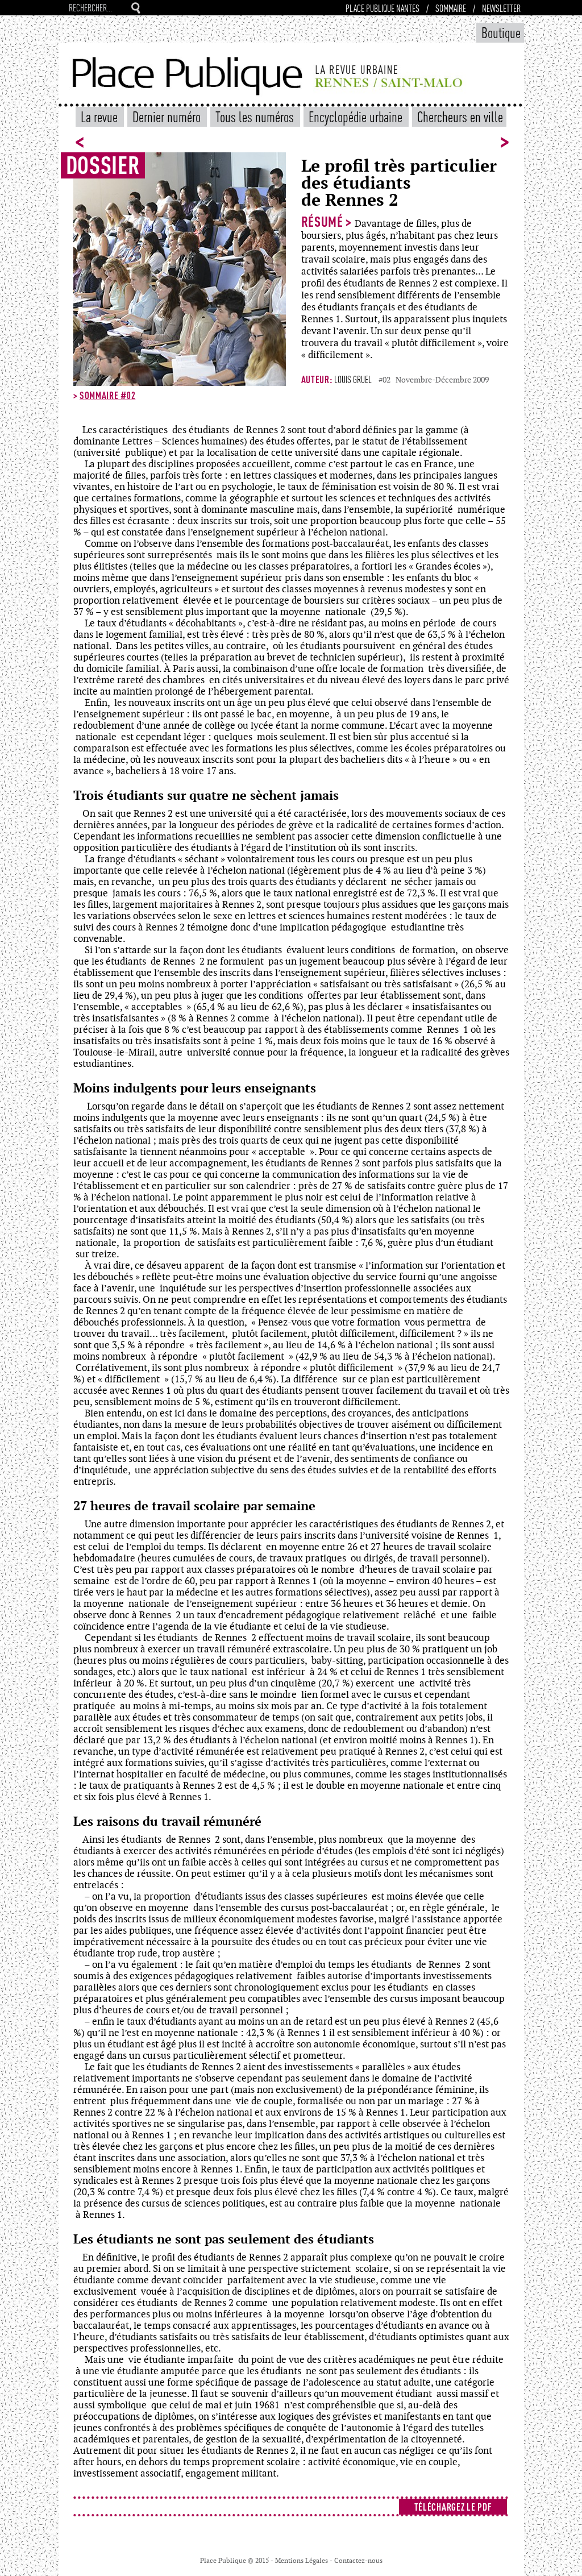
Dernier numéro (168, 116)
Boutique (501, 32)
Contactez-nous (358, 2561)
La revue (101, 116)
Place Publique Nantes (383, 8)
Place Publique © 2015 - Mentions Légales (265, 2561)
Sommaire (451, 8)
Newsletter (501, 8)
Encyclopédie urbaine (357, 116)
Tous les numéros (256, 116)
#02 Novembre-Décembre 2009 (434, 380)
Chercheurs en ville (460, 116)
